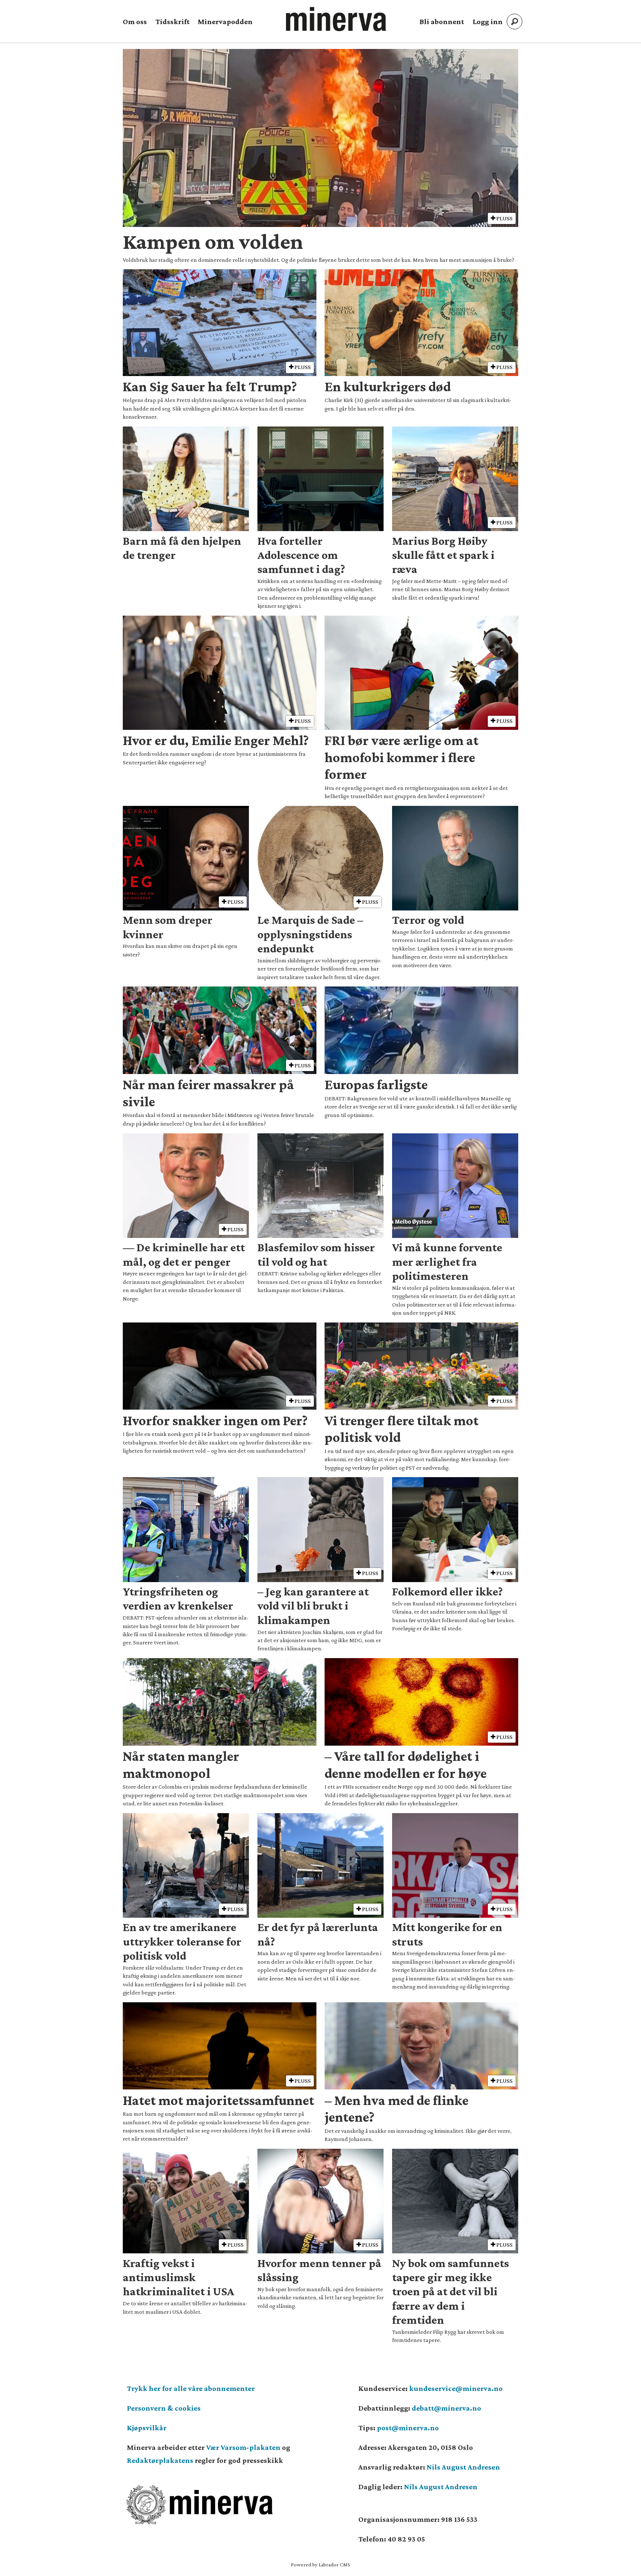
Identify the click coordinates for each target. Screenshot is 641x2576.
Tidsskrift (172, 22)
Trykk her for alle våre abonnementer (191, 2388)
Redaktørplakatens (160, 2460)
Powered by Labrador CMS (320, 2565)
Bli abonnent (442, 22)
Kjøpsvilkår (147, 2428)
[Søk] (515, 22)
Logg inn (488, 22)
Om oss (135, 22)
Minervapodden (225, 22)
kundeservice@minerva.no (456, 2388)
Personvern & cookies (164, 2408)
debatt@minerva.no (446, 2408)
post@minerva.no (408, 2428)
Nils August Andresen (463, 2467)
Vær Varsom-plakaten (243, 2447)
